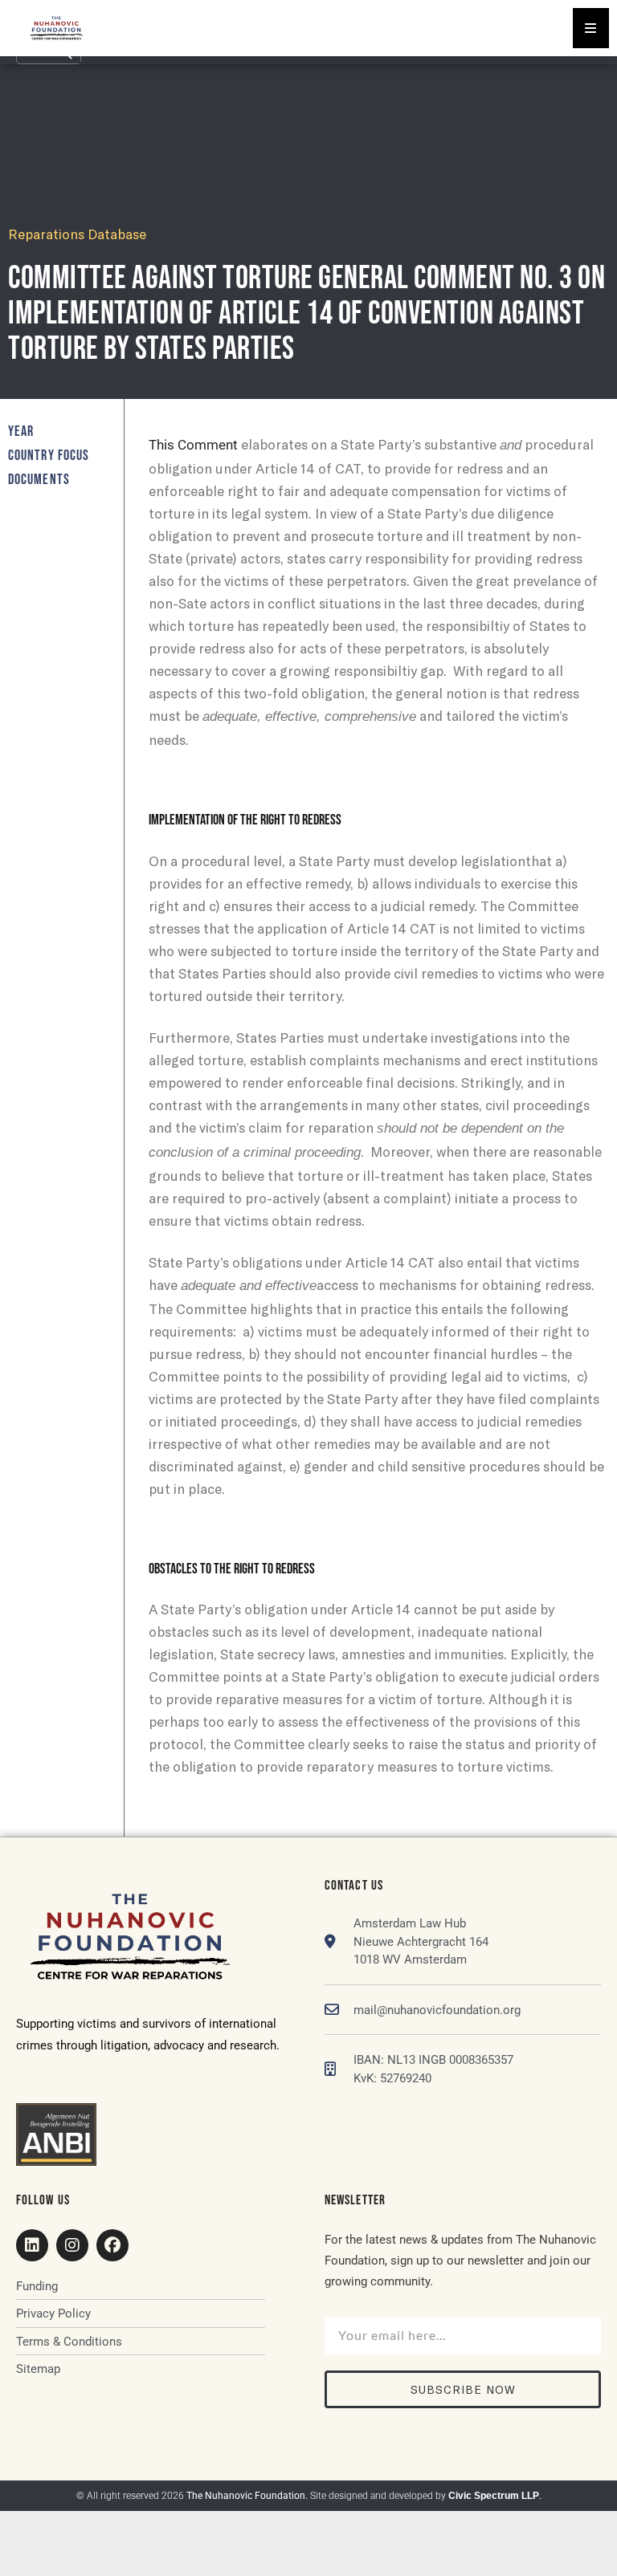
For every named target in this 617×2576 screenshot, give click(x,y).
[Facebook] (112, 2245)
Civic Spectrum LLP (494, 2496)
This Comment (193, 445)
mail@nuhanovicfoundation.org (437, 2010)
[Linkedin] (32, 2245)
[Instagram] (72, 2245)
